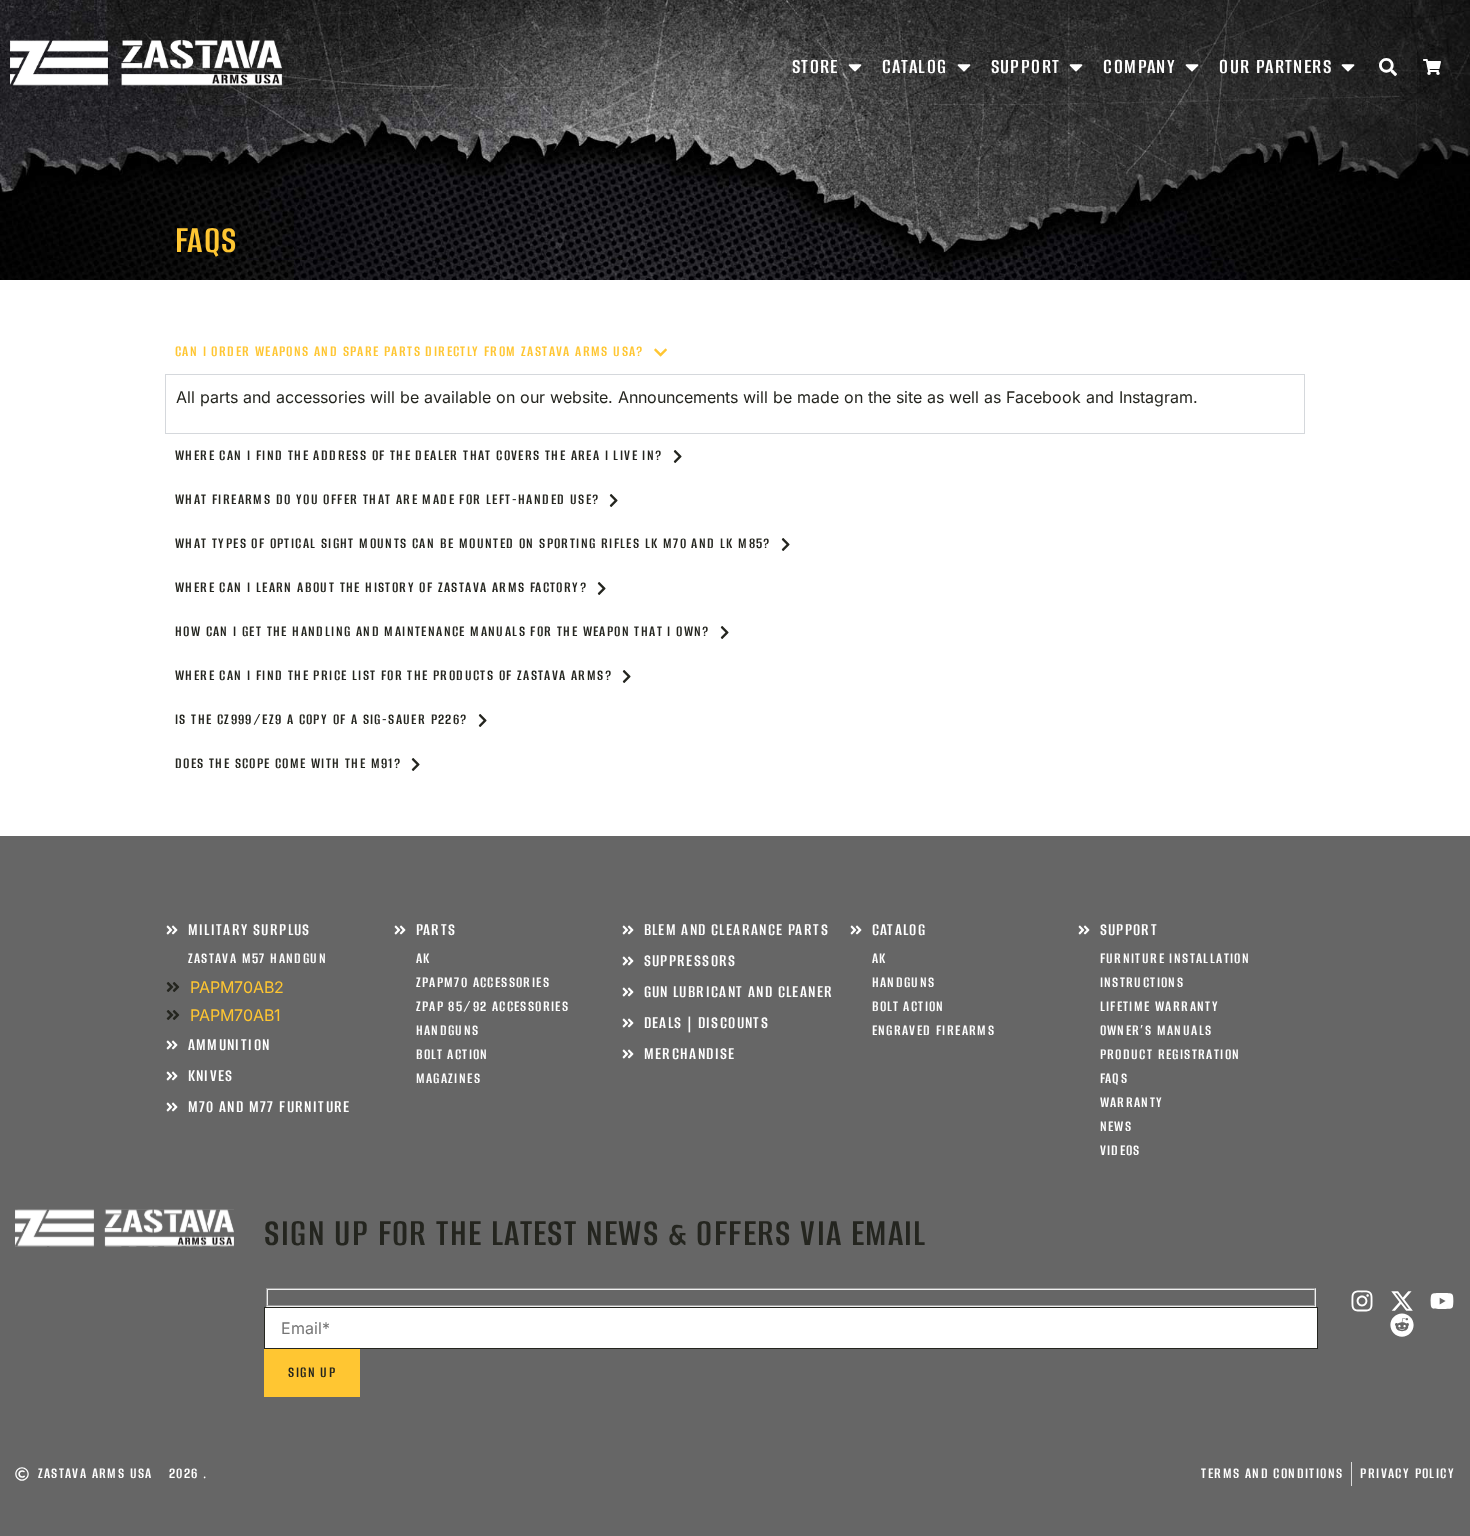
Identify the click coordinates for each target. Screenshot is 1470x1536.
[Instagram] (1362, 1301)
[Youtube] (1442, 1301)
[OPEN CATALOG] (964, 66)
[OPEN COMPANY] (1192, 66)
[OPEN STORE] (855, 66)
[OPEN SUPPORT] (1076, 66)
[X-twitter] (1402, 1301)
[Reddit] (1402, 1325)
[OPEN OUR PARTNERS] (1348, 66)
